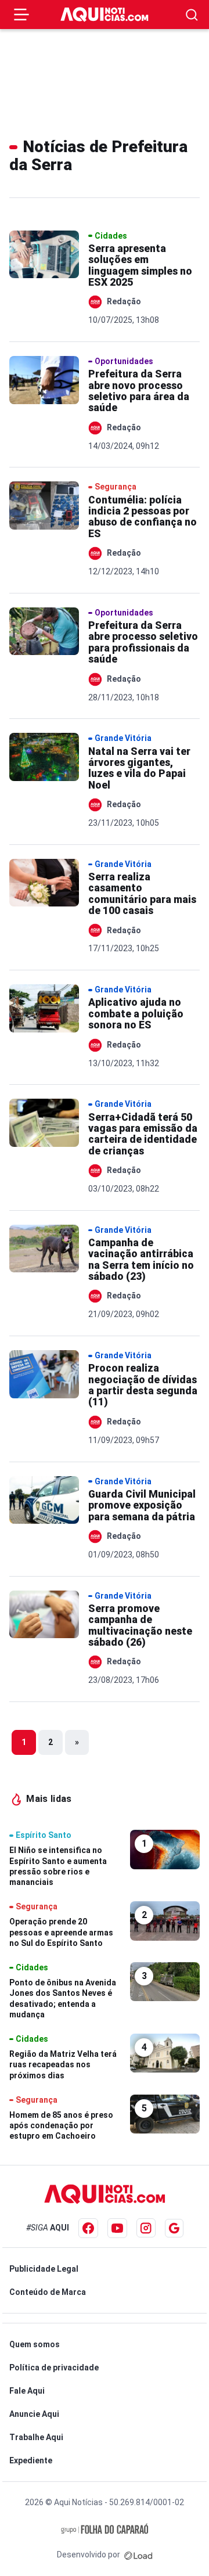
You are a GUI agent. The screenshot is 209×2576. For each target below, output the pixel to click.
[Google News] (174, 2228)
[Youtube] (117, 2228)
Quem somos (35, 2344)
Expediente (31, 2460)
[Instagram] (146, 2228)
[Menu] (21, 15)
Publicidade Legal (44, 2269)
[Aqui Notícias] (105, 15)
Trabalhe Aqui (36, 2437)
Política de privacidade (54, 2368)
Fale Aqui (27, 2391)
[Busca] (192, 15)
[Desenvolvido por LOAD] (138, 2555)
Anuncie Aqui (34, 2414)
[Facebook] (88, 2228)
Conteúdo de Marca (48, 2292)
